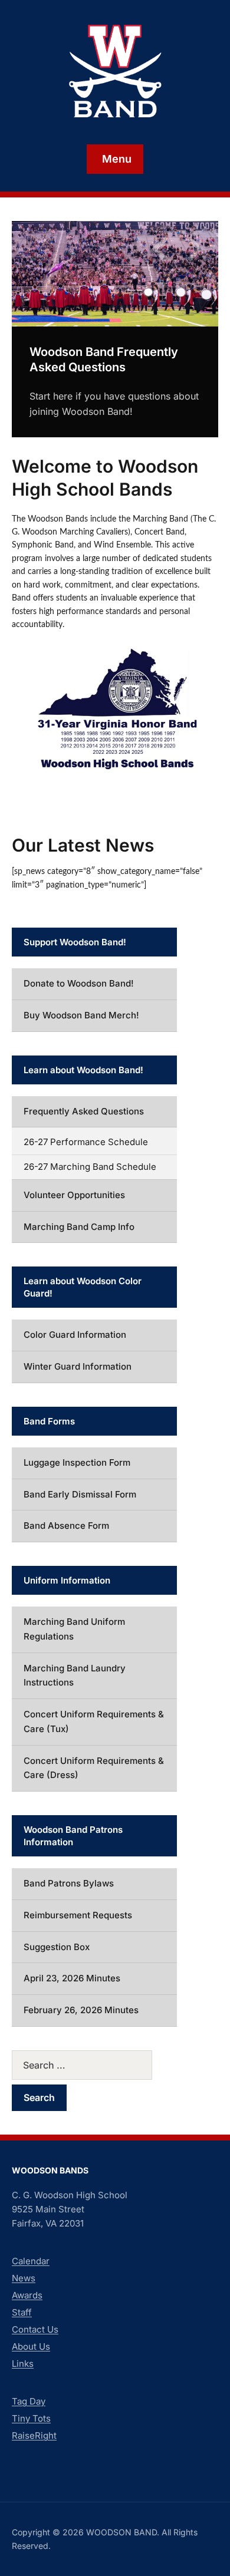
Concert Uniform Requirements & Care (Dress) (94, 1768)
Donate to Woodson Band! (79, 983)
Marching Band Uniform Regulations (74, 1629)
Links (23, 2364)
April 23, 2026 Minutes (72, 1978)
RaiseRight (34, 2435)
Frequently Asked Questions (84, 1111)
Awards (27, 2295)
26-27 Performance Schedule (86, 1142)
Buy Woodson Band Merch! (81, 1015)
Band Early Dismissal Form (80, 1494)
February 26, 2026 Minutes (81, 2010)
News (24, 2278)
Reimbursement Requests (78, 1915)
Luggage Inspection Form (77, 1462)
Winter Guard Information (78, 1366)
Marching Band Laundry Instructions (75, 1675)
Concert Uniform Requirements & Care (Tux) (94, 1721)
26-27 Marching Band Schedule (90, 1167)
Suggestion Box (57, 1947)
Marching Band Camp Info (79, 1227)
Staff (22, 2312)
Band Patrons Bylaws (69, 1883)
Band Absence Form (66, 1526)
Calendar (31, 2261)
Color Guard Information (75, 1335)
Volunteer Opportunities (74, 1195)
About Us (31, 2346)
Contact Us (35, 2329)
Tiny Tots (31, 2418)
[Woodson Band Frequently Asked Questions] (115, 273)
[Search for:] (94, 2065)
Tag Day (29, 2401)
